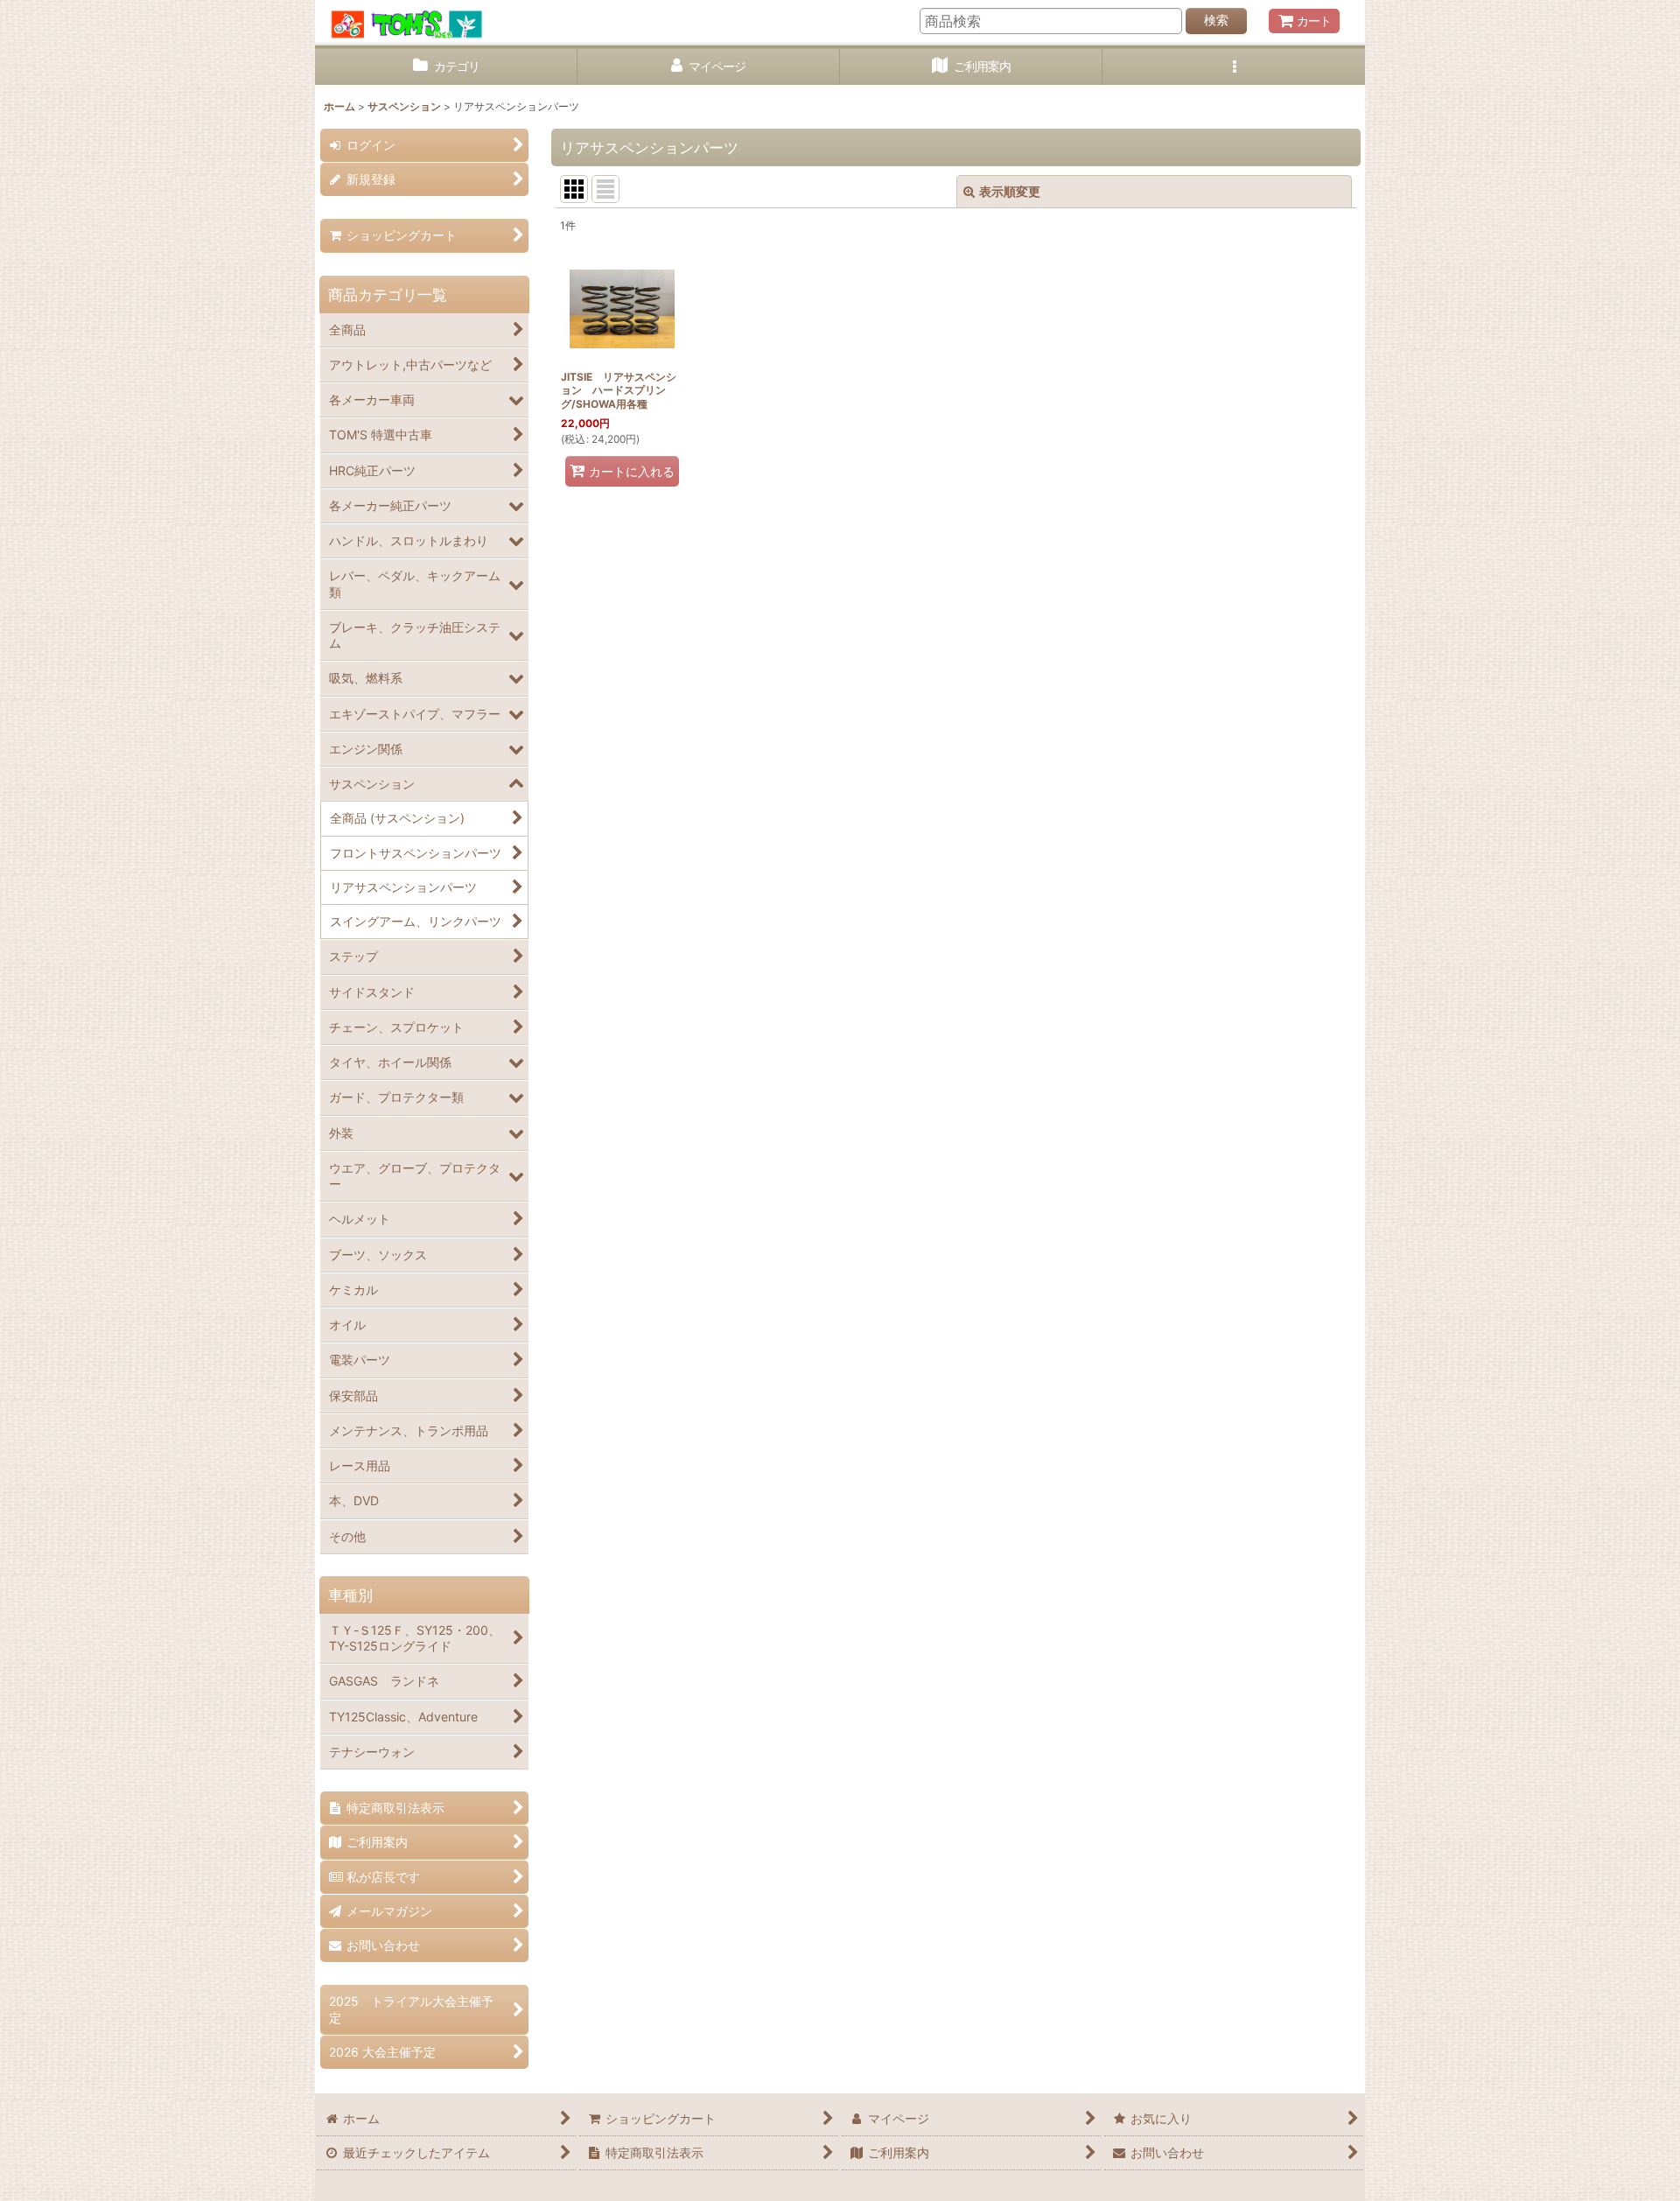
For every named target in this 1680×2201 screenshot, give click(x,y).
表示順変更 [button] (1010, 191)
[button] (1234, 67)
